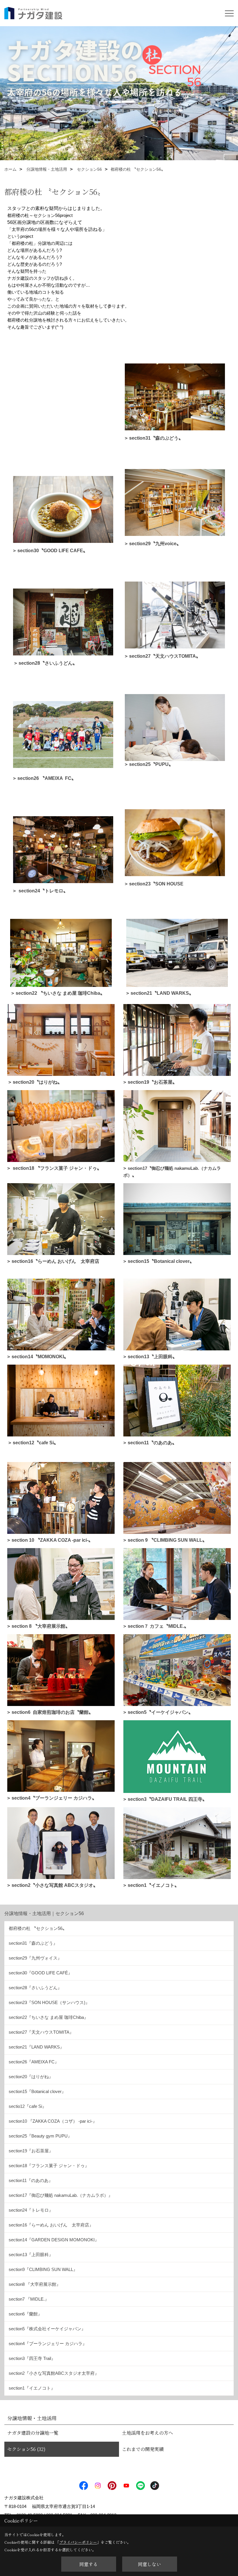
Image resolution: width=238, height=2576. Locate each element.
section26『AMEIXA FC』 (34, 2062)
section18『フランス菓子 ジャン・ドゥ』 (49, 2166)
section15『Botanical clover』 (37, 2091)
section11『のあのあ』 (31, 2180)
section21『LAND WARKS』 (36, 2047)
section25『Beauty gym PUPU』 (40, 2136)
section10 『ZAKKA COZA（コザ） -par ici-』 (53, 2121)
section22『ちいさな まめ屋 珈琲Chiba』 (48, 2017)
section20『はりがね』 (31, 2077)
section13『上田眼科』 (31, 2255)
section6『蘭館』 (25, 2314)
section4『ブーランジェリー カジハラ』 (48, 2344)
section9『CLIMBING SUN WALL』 (43, 2269)
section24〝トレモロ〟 (43, 891)
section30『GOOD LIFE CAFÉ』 (40, 1973)
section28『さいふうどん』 (35, 1988)
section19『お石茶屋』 (31, 2151)
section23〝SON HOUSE (156, 884)
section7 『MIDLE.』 (29, 2299)
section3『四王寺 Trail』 (32, 2358)
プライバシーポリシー (78, 2542)
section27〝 (165, 656)
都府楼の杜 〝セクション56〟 (38, 1928)
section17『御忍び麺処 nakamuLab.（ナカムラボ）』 (61, 2195)
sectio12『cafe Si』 (28, 2106)
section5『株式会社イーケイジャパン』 (47, 2329)
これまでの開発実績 (143, 2449)
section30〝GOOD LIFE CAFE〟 (53, 551)
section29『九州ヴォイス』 (35, 1958)
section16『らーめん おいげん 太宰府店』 (51, 2225)
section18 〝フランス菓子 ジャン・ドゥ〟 (57, 1168)
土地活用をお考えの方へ (147, 2433)
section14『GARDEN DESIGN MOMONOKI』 (54, 2240)
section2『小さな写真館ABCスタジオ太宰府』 (54, 2373)
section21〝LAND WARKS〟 (162, 993)
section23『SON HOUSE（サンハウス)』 (49, 2002)
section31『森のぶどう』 (33, 1943)
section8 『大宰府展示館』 (35, 2284)
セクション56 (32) (26, 2449)
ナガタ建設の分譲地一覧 (33, 2433)
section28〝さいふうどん (48, 663)
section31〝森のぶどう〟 (156, 438)
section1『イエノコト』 (32, 2388)
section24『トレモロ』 (31, 2210)
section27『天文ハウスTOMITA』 (41, 2032)
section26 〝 (47, 778)
